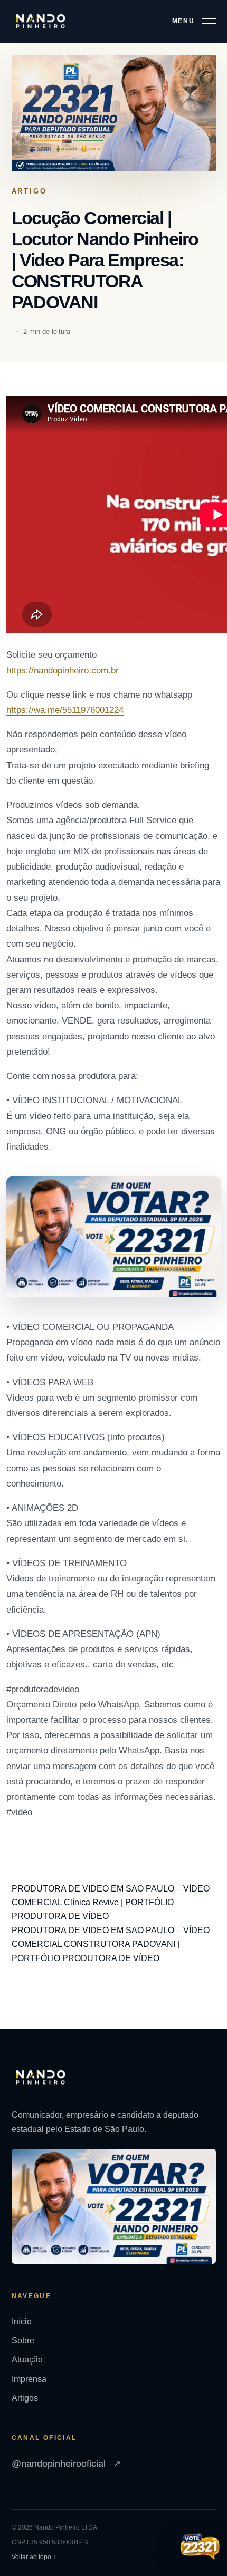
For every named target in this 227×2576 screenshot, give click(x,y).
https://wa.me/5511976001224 (65, 710)
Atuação (27, 2360)
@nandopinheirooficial (66, 2464)
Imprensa (29, 2379)
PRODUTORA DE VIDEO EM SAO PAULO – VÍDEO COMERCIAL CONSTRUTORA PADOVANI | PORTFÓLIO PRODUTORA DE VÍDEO (111, 1944)
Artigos (25, 2398)
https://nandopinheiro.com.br (63, 670)
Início (22, 2322)
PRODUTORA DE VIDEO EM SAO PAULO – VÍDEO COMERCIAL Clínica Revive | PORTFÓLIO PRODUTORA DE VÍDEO (111, 1903)
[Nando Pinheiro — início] (41, 21)
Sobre (23, 2341)
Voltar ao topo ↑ (34, 2557)
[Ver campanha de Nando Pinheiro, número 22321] (200, 2548)
